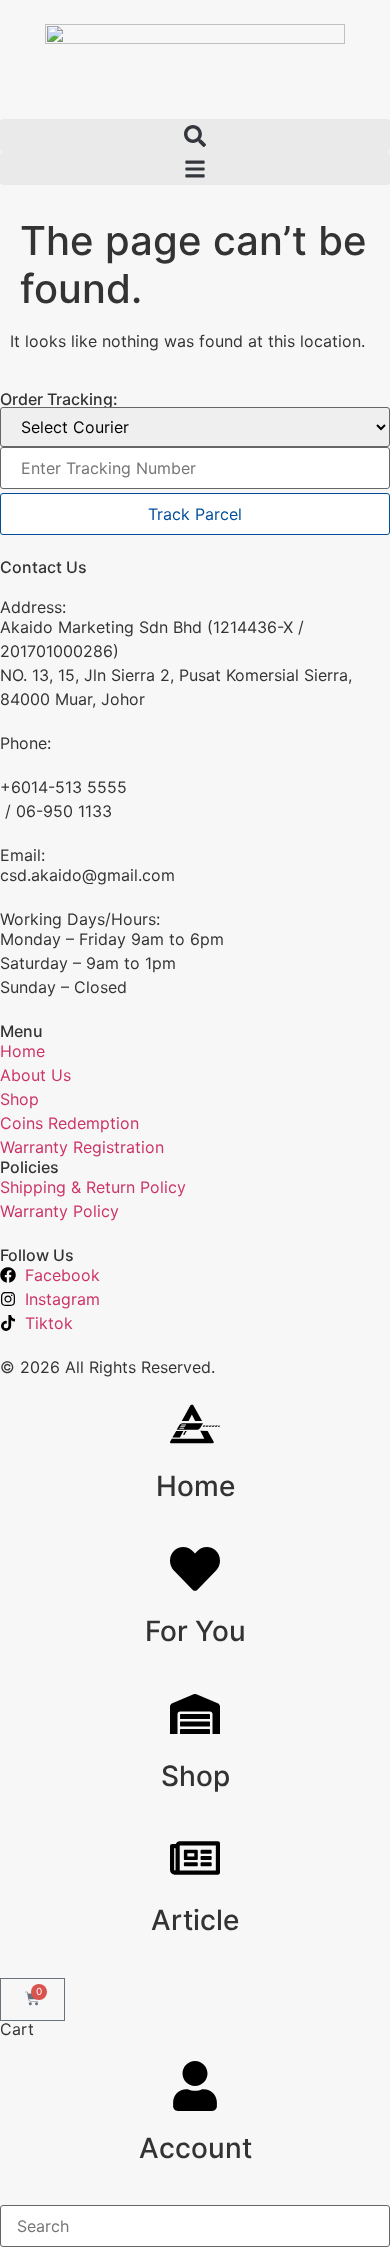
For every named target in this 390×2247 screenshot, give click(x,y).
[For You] (195, 1569)
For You (195, 1631)
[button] (195, 135)
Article (195, 1920)
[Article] (195, 1858)
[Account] (195, 2086)
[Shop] (195, 1714)
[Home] (195, 1424)
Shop (195, 1776)
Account (195, 2148)
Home (195, 1486)
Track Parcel (195, 514)
